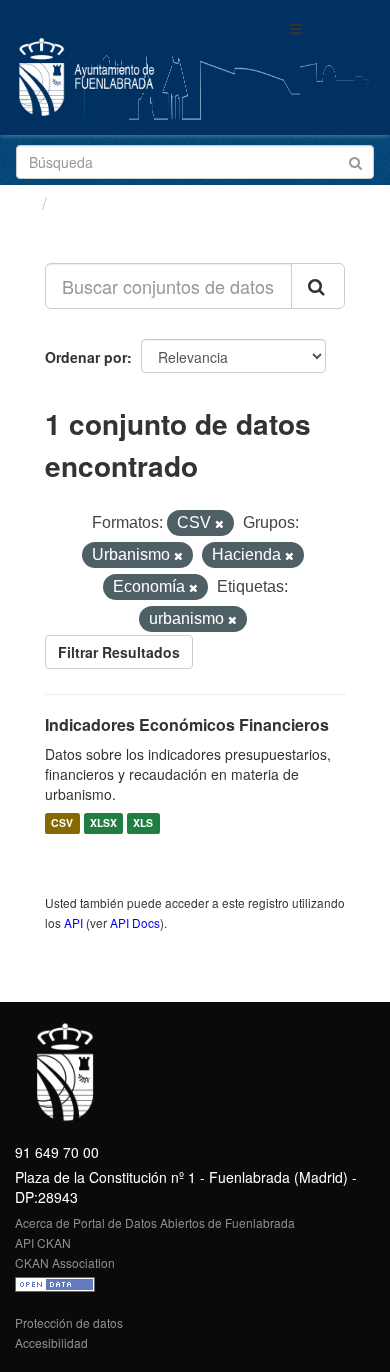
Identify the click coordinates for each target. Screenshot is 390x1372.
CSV (62, 823)
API (73, 922)
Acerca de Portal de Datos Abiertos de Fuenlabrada (155, 1222)
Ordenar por (86, 357)
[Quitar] (219, 524)
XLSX (103, 823)
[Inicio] (23, 202)
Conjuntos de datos (141, 203)
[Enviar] (355, 160)
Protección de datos (69, 1322)
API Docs (135, 922)
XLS (143, 823)
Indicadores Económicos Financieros (187, 724)
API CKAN (43, 1242)
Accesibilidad (51, 1342)
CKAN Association (65, 1262)
